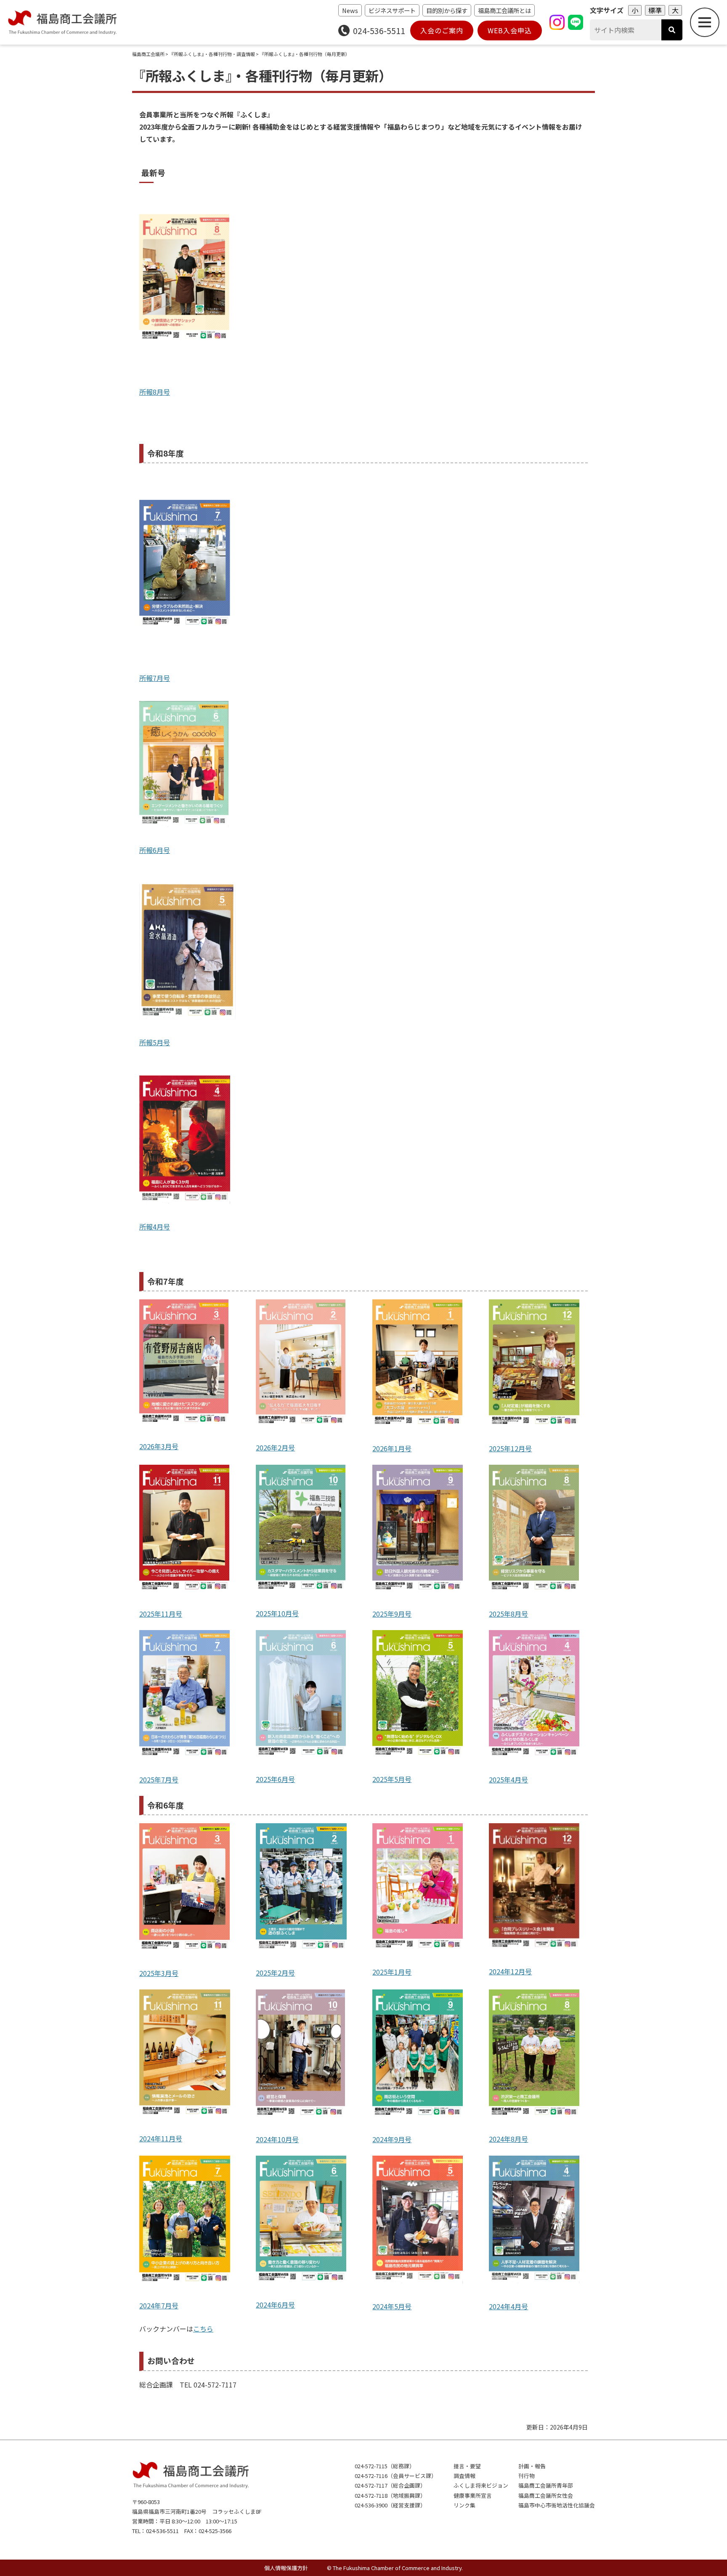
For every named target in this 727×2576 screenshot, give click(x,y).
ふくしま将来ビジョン (481, 2485)
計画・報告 (532, 2466)
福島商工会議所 (148, 54)
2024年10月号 (277, 2139)
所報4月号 (155, 1227)
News (350, 10)
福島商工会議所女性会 (546, 2495)
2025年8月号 (508, 1614)
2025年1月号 (392, 1972)
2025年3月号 (159, 1973)
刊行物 (527, 2476)
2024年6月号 (275, 2305)
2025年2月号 (275, 1973)
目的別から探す (447, 10)
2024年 (500, 1971)
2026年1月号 (392, 1448)
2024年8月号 (508, 2139)
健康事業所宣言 (473, 2495)
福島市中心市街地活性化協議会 (557, 2505)
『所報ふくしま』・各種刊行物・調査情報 (212, 54)
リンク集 (464, 2505)
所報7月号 (155, 678)
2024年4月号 (508, 2306)
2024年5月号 (392, 2306)
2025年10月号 (277, 1613)
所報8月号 (155, 392)
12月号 (521, 1971)
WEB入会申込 (510, 30)
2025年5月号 (392, 1779)
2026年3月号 (159, 1446)
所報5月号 (155, 1042)
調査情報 (464, 2476)
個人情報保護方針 (286, 2568)
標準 (655, 10)
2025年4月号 (508, 1779)
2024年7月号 (159, 2305)
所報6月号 (155, 850)
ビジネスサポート (392, 10)
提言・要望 (467, 2466)
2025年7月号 (159, 1779)
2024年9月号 (392, 2139)
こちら (203, 2329)
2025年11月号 (161, 1614)
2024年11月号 (161, 2138)
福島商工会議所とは (504, 10)
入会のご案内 (442, 30)
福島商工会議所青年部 (546, 2485)
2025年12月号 (510, 1448)
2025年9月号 (392, 1614)
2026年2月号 (275, 1447)
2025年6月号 (275, 1779)
